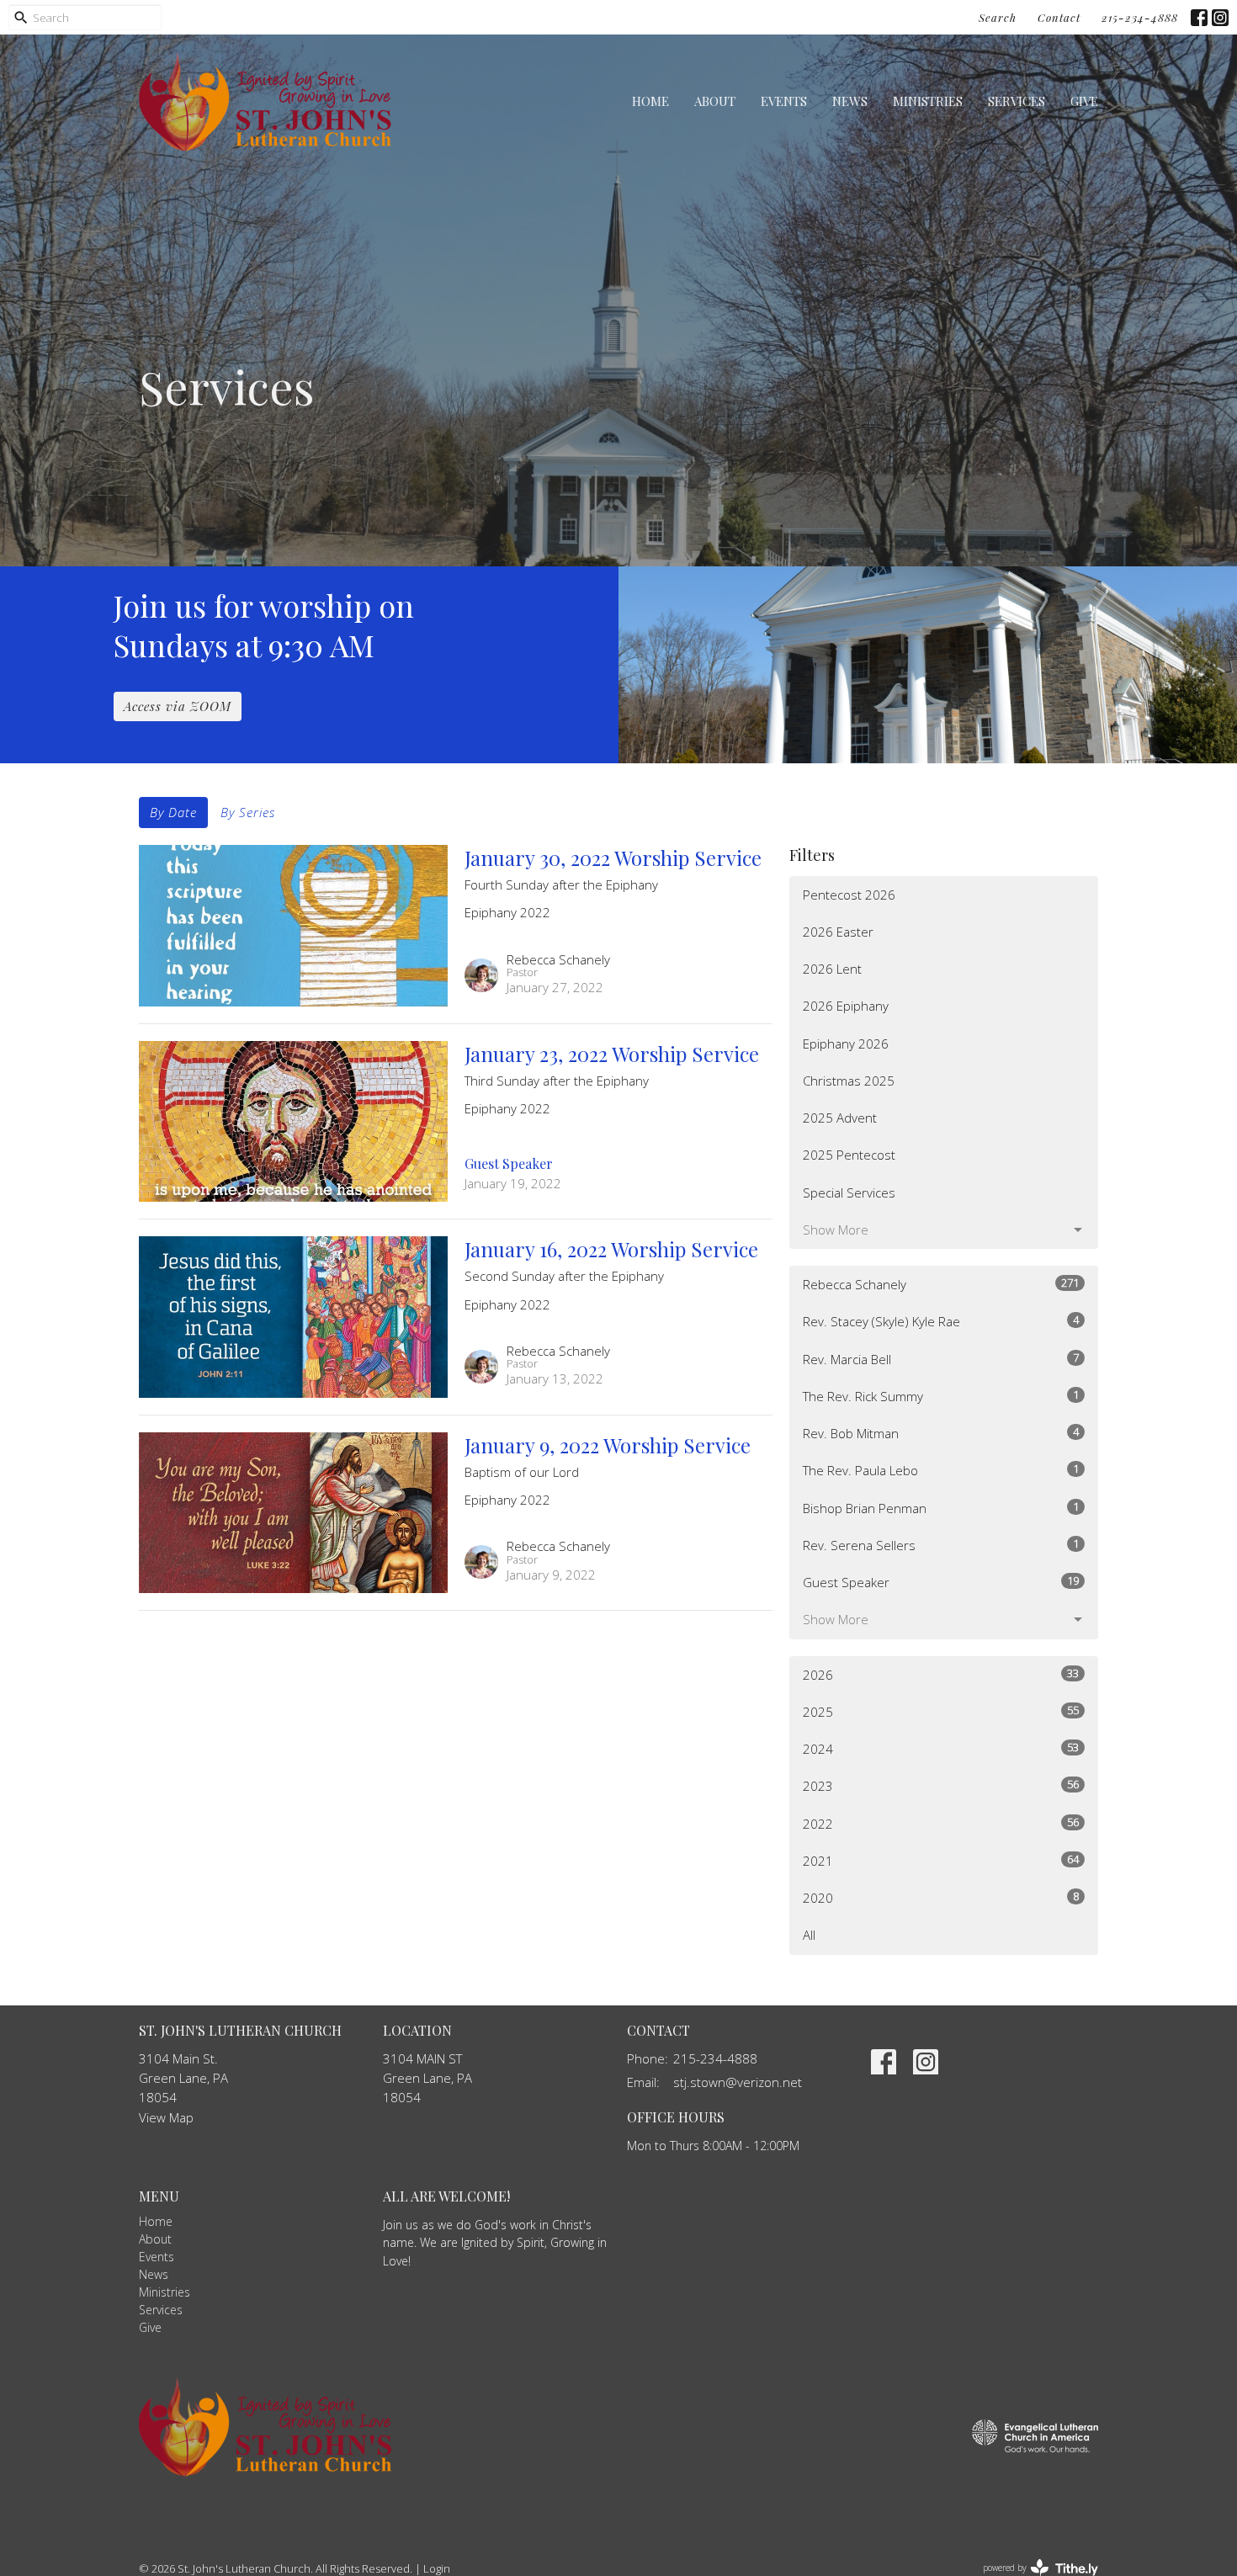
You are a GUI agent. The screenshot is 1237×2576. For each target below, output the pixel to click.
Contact (1059, 17)
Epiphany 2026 (846, 1044)
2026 (941, 1674)
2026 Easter (838, 932)
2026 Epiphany (846, 1006)
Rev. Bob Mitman (941, 1433)
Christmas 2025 (849, 1081)
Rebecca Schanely (941, 1284)
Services (1017, 101)
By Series (248, 812)
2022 (941, 1823)
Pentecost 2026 (849, 895)
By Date (173, 812)
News (850, 101)
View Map (166, 2117)
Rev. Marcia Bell (941, 1359)
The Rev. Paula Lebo (941, 1470)
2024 (941, 1748)
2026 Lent (832, 969)
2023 (941, 1785)
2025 (941, 1711)
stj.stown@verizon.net (738, 2082)
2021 (941, 1860)
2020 (941, 1897)
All (809, 1935)
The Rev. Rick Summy (941, 1396)
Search (998, 17)
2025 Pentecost (849, 1155)
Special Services (849, 1192)
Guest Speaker (941, 1582)
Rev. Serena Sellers (941, 1545)
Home (650, 101)
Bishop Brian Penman (941, 1508)
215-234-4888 (1140, 17)
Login (437, 2568)
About (715, 101)
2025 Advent (840, 1118)
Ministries (928, 101)
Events (784, 101)
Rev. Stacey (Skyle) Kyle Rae (941, 1321)
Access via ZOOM (178, 706)
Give (1084, 101)
